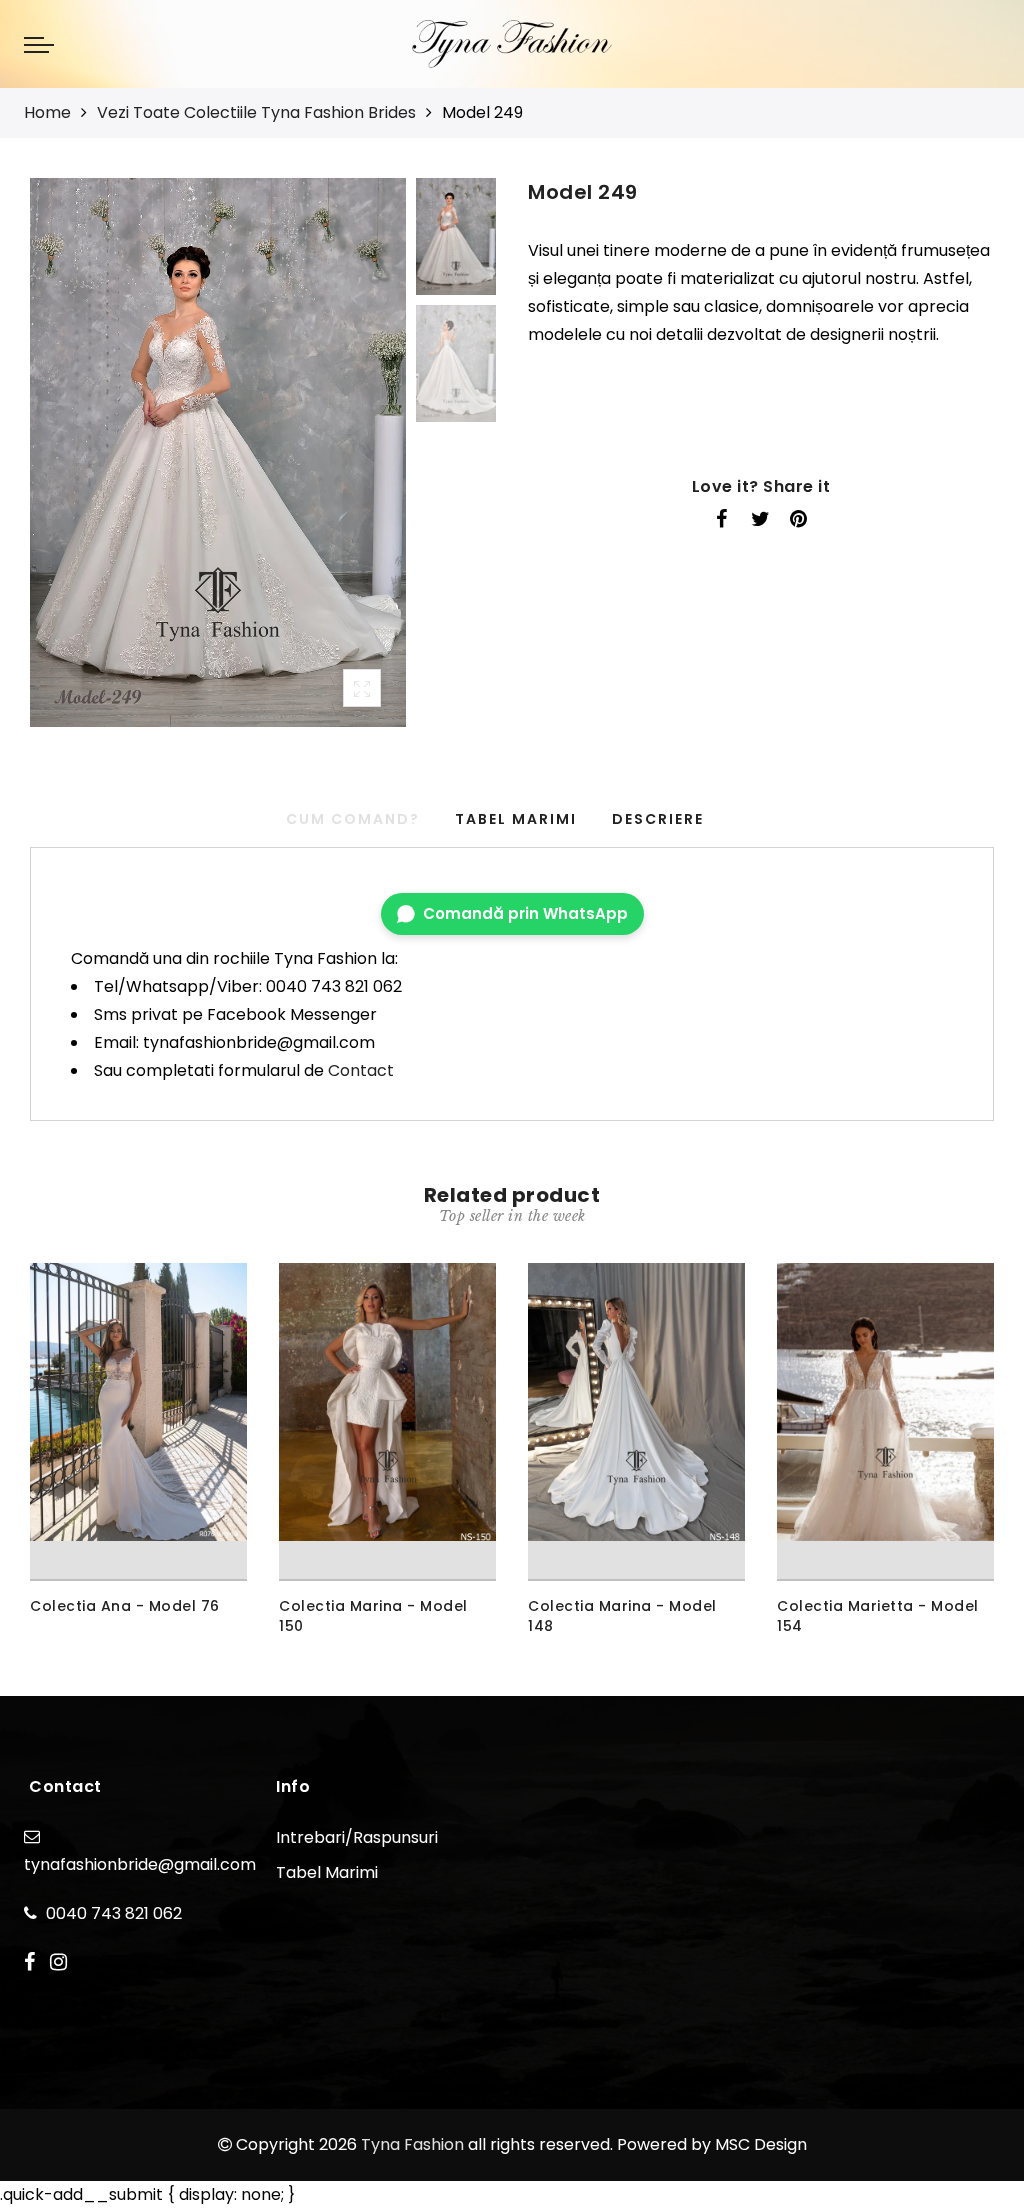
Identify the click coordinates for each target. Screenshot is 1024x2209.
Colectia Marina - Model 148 (622, 1616)
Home (47, 112)
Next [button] (344, 464)
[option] (218, 452)
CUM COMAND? (353, 819)
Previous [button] (66, 464)
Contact (361, 1070)
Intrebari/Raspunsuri (357, 1837)
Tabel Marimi (516, 819)
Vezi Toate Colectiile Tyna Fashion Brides (256, 112)
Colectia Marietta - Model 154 (878, 1616)
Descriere (658, 819)
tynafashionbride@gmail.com (140, 1864)
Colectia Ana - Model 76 (125, 1606)
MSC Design (761, 2144)
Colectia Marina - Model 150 (373, 1616)
